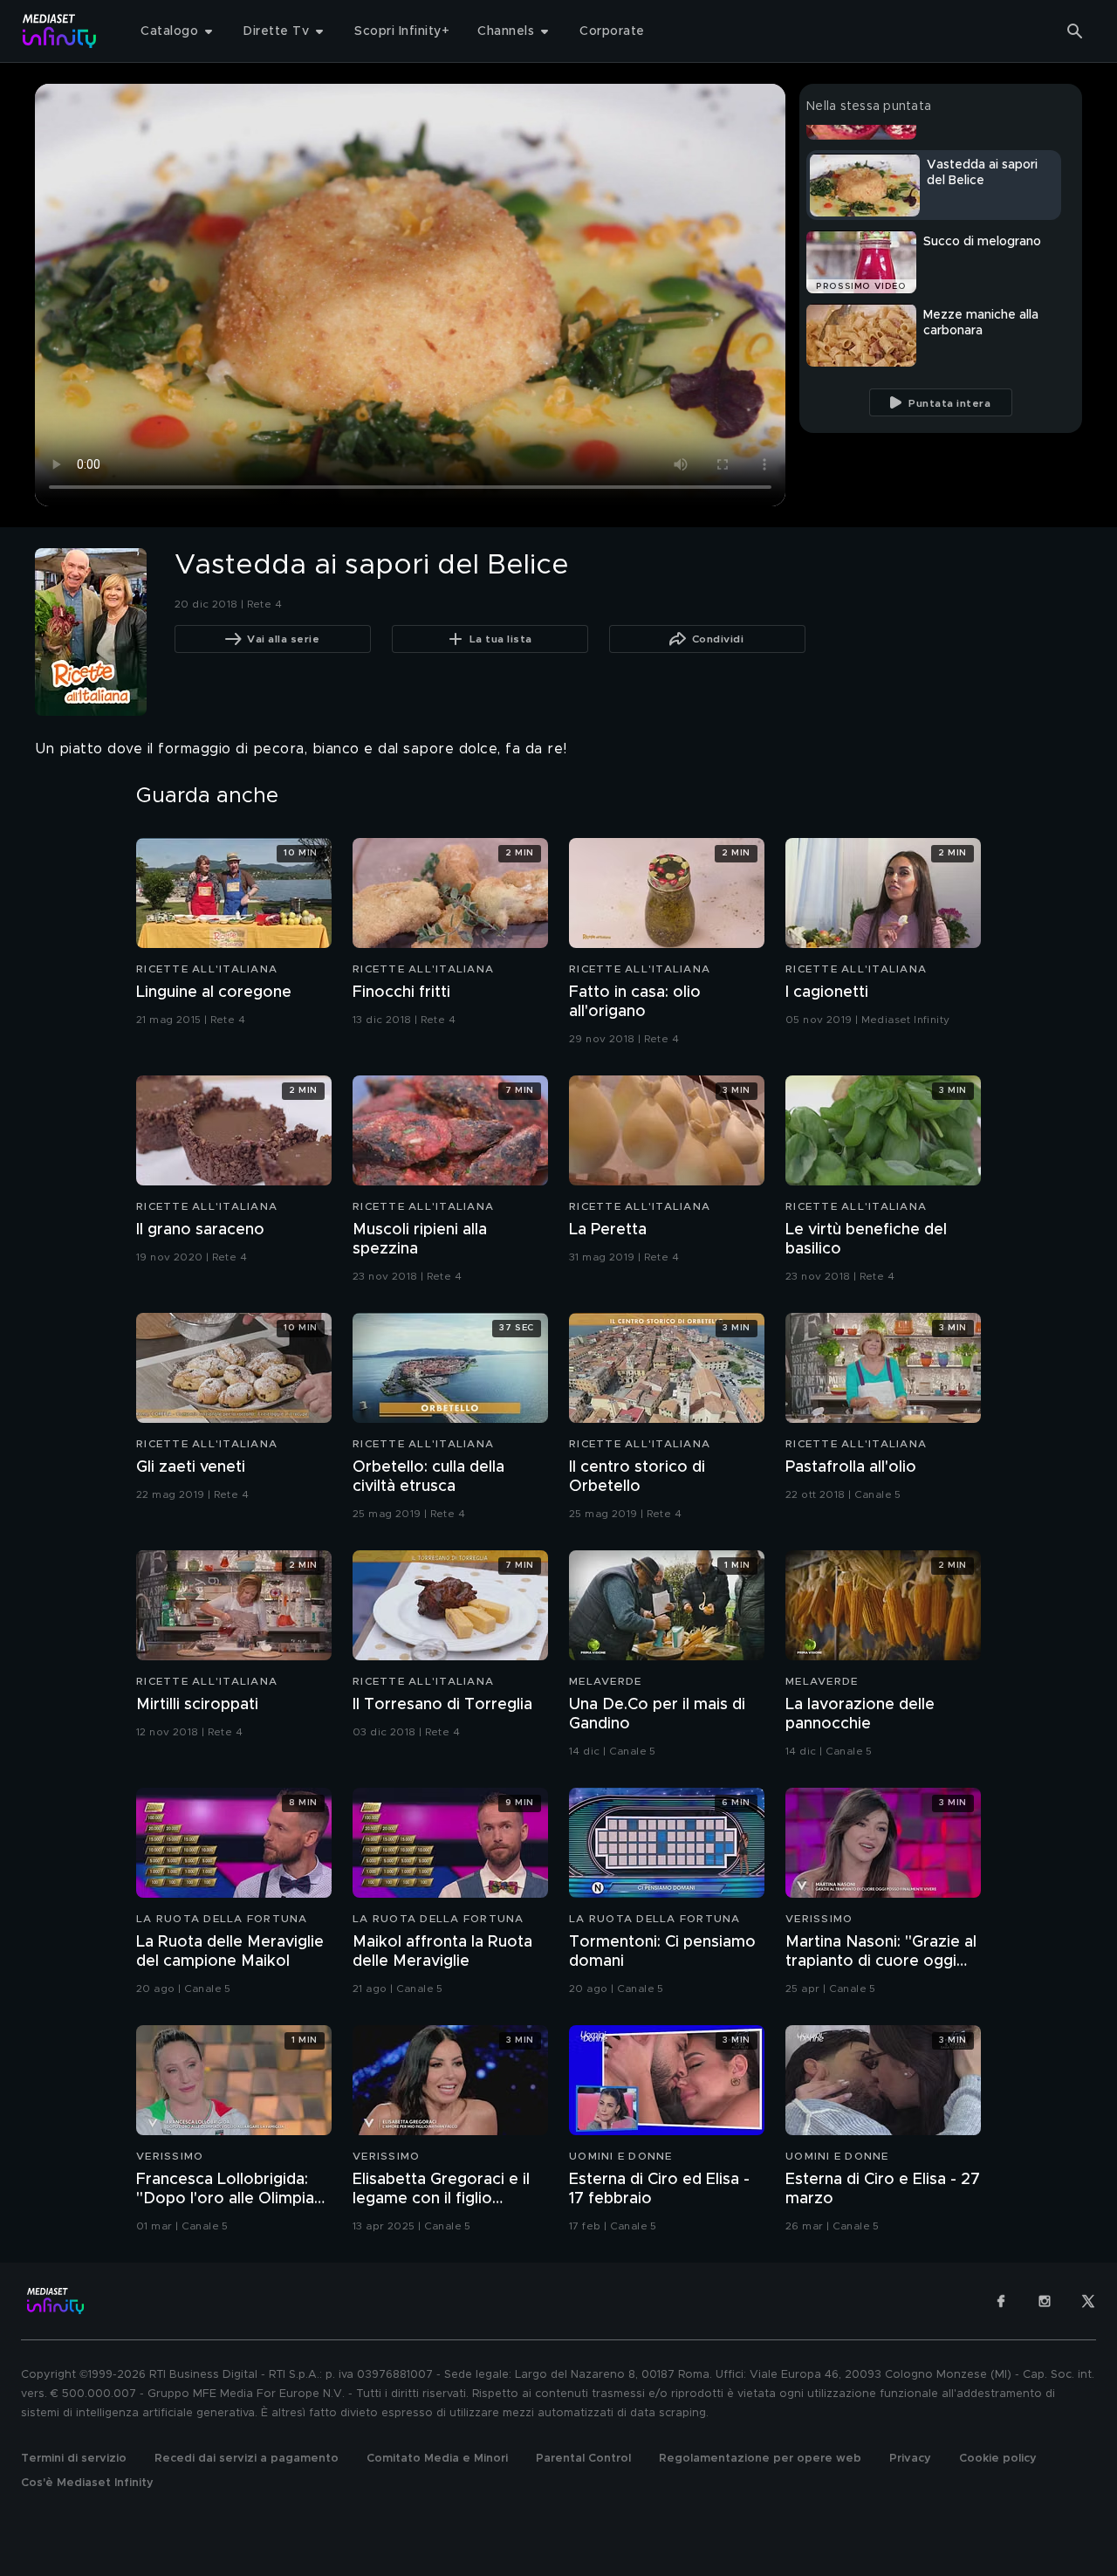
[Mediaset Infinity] (60, 31)
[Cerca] (1075, 31)
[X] (1088, 2301)
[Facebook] (1001, 2301)
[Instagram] (1045, 2301)
